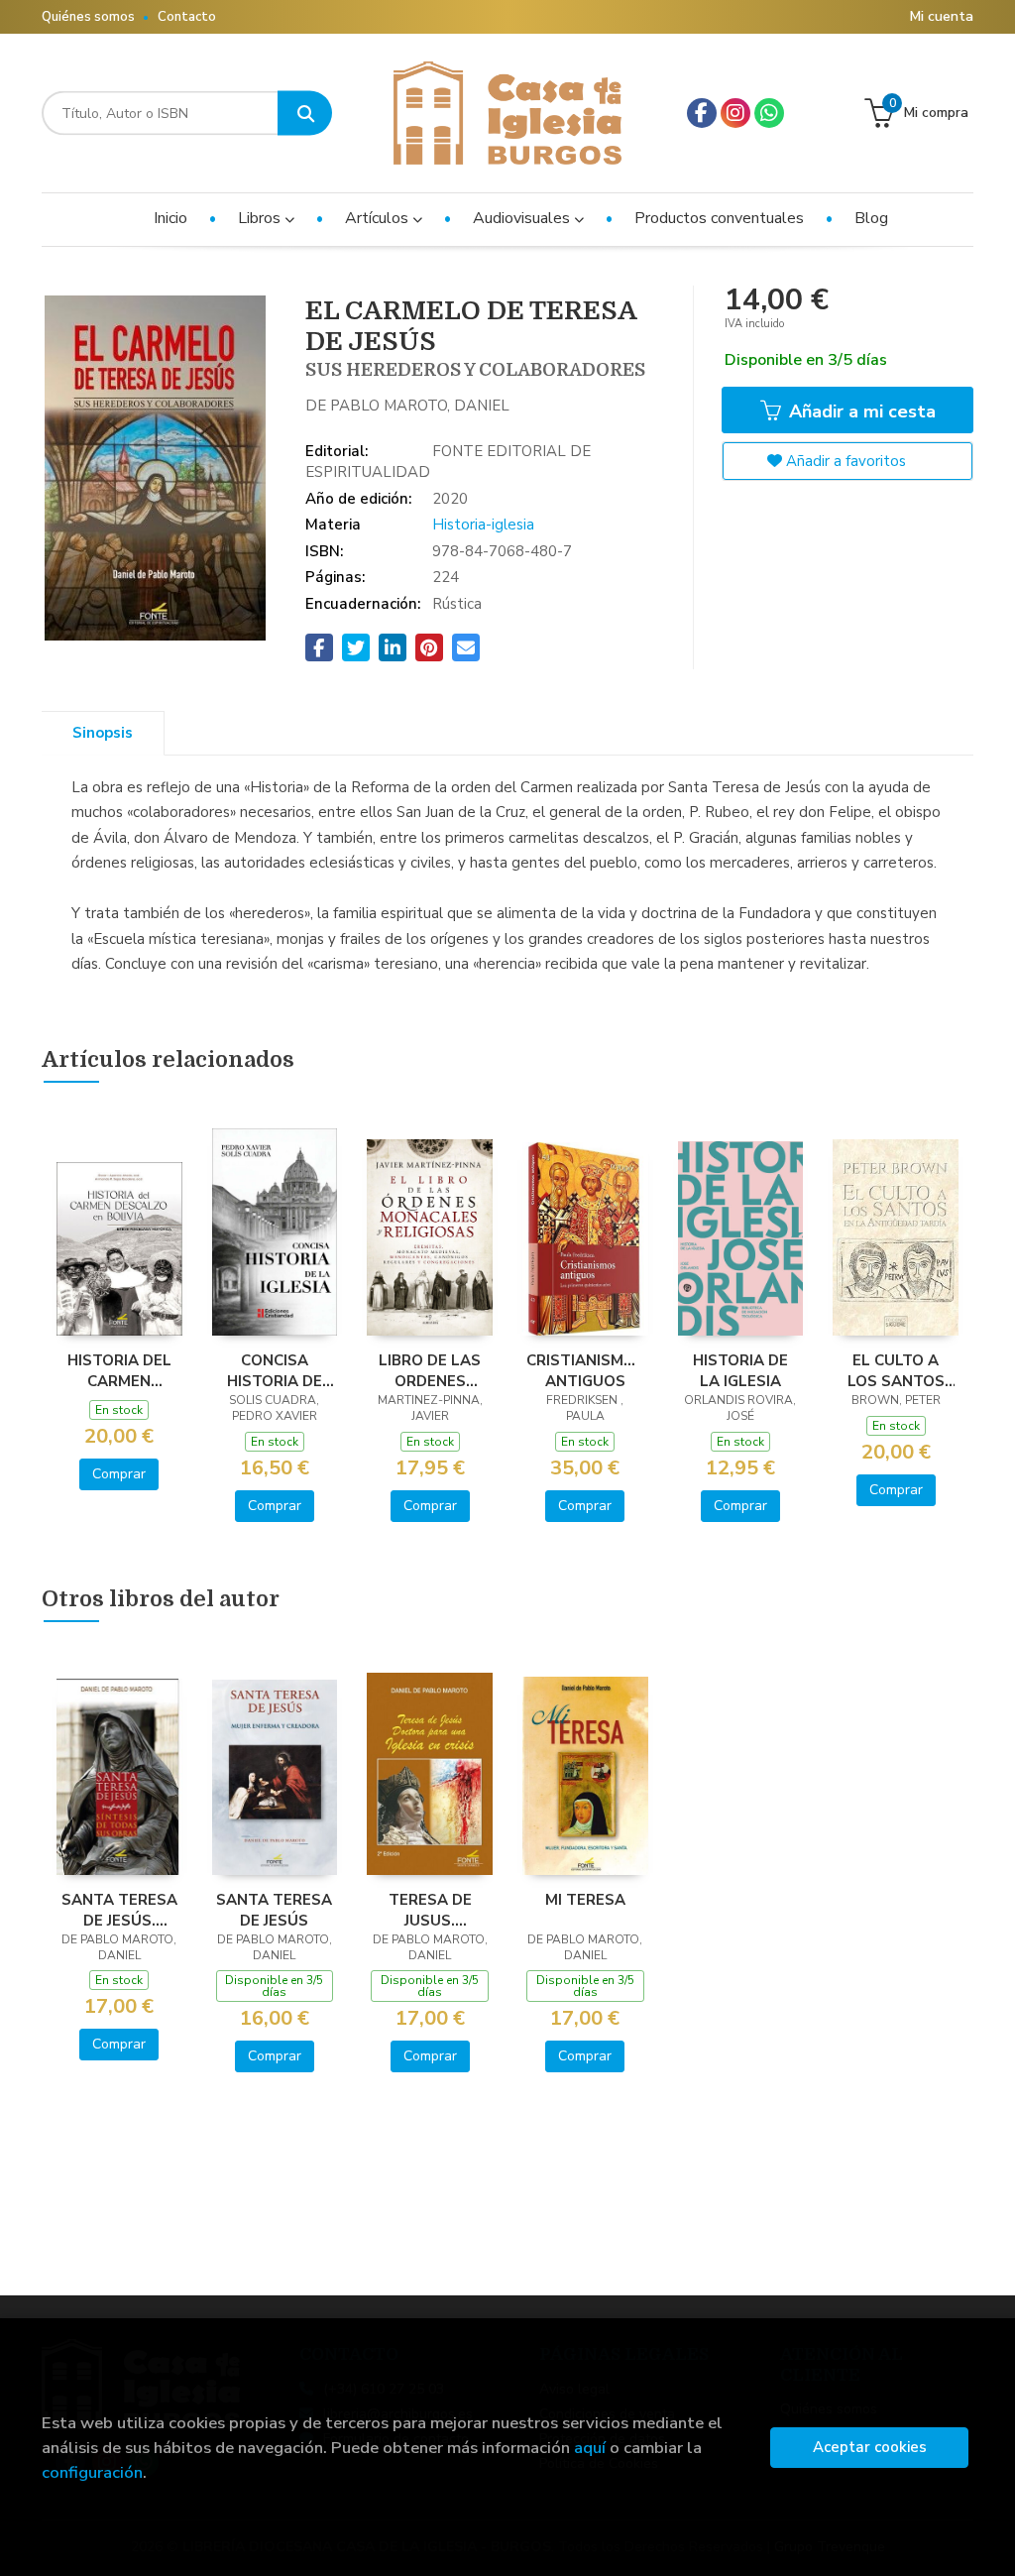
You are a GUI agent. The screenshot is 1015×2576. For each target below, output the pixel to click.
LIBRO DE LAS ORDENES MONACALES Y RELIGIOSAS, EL (430, 1370)
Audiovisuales (523, 218)
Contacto (187, 17)
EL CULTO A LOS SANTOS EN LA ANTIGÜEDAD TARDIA (896, 1370)
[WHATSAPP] (769, 113)
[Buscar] (305, 114)
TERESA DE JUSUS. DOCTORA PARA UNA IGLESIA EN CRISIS (430, 1910)
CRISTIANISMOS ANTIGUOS (585, 1370)
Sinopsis (103, 733)
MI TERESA (585, 1900)
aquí (590, 2448)
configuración (92, 2472)
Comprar (119, 1474)
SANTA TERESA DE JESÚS (274, 1910)
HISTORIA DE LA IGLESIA (740, 1370)
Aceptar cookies (870, 2447)
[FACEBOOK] (702, 113)
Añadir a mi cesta (860, 411)
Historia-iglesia (483, 525)
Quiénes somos (88, 17)
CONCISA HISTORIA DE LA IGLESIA (275, 1370)
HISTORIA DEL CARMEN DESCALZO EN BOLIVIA (119, 1370)
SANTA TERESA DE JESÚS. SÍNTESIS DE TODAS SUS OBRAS (119, 1910)
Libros (261, 218)
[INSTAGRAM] (735, 113)
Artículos (379, 218)
